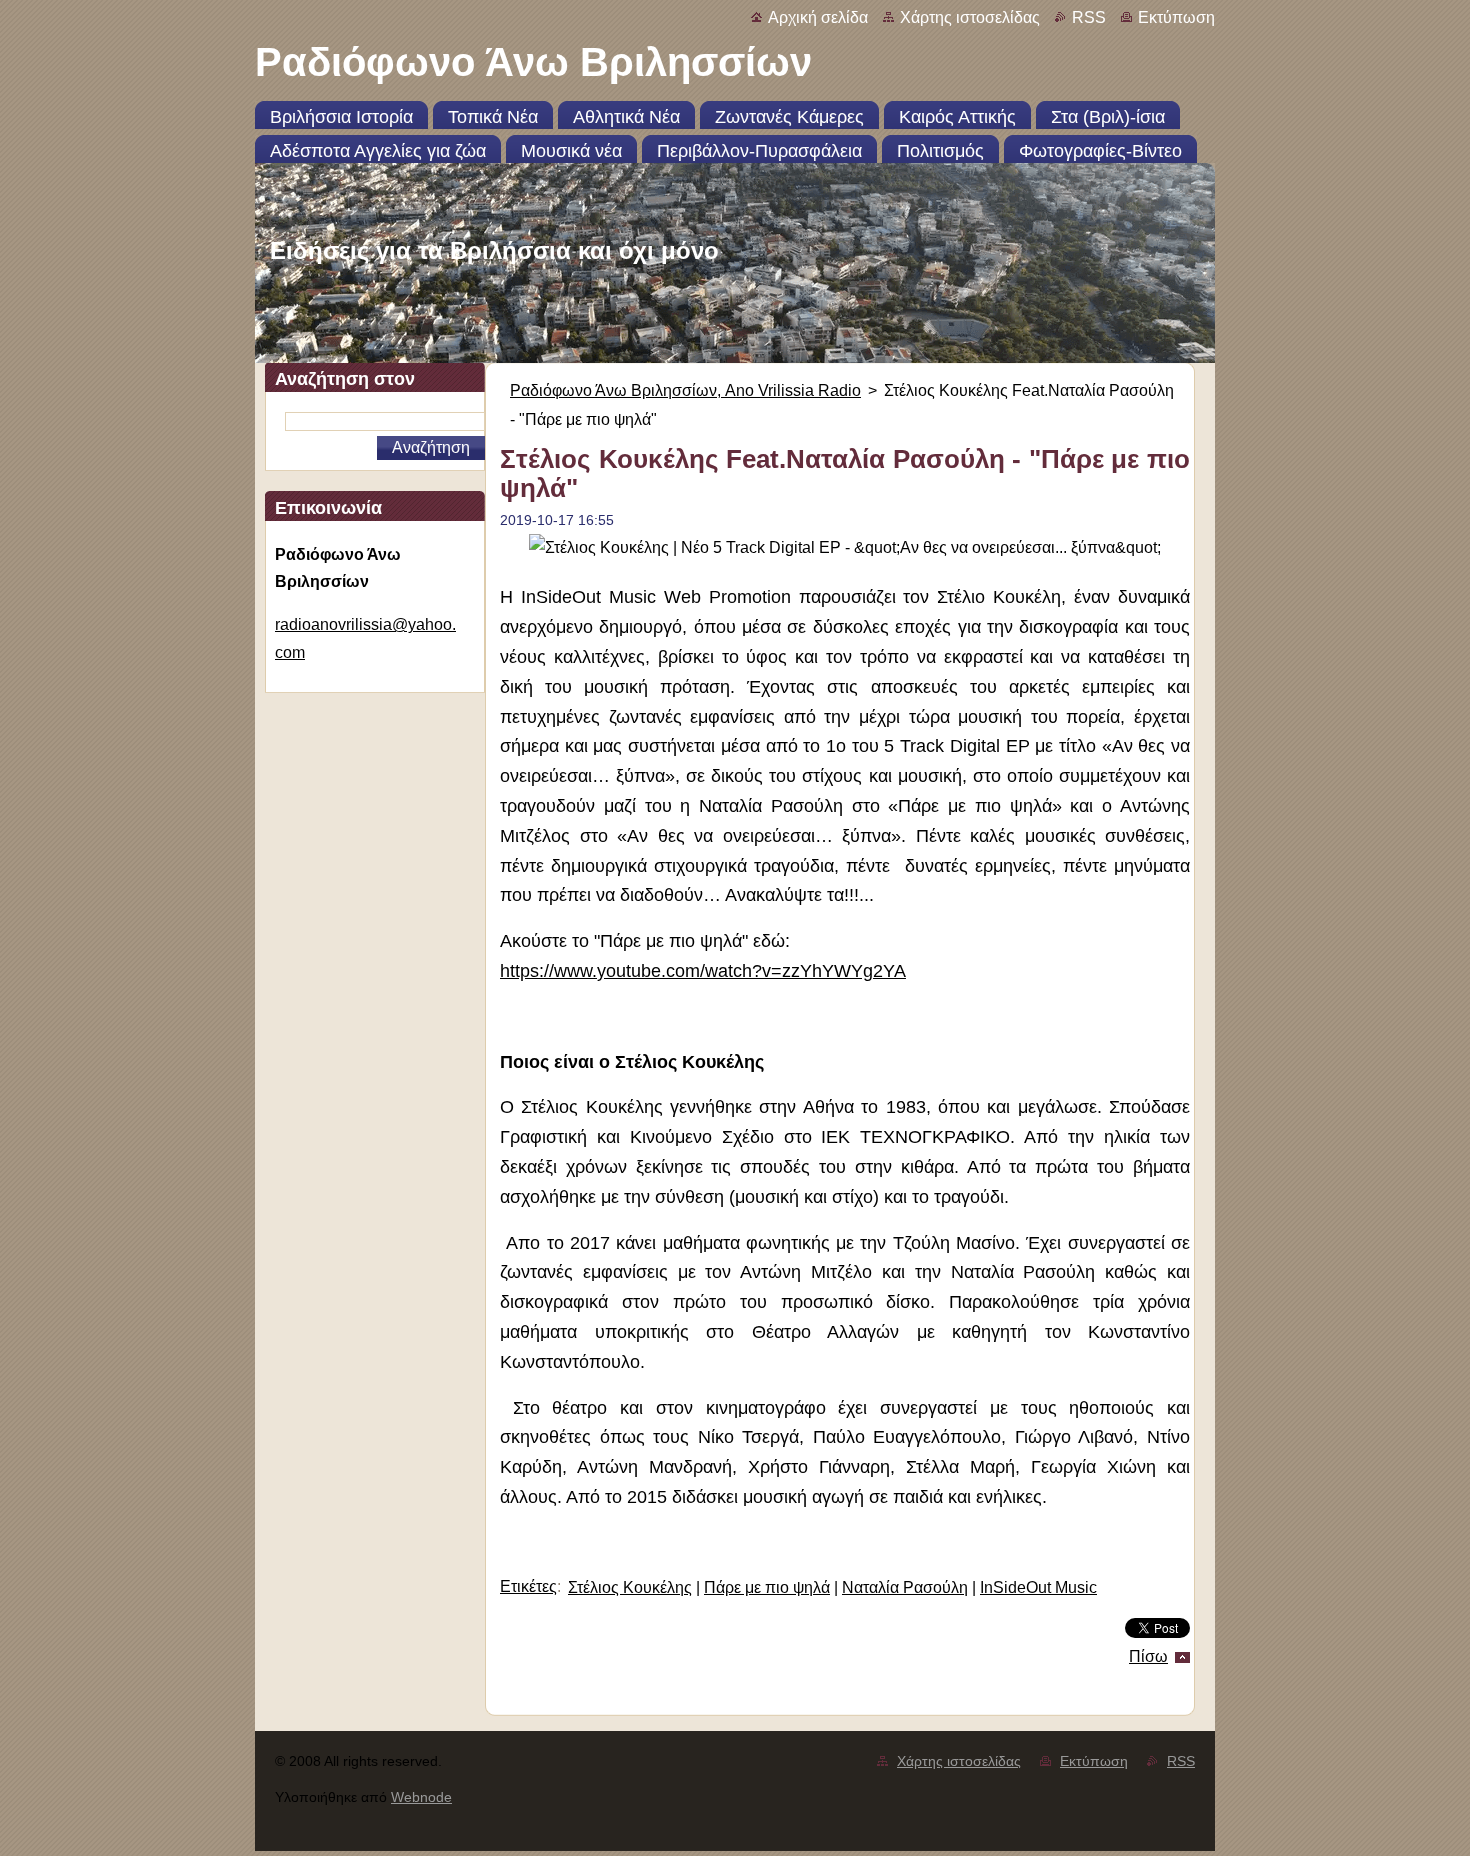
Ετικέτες (528, 1586)
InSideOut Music (1038, 1587)
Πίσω (1148, 1656)
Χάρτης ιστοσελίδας (970, 17)
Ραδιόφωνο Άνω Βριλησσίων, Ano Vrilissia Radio (685, 390)
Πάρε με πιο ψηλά (767, 1587)
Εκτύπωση (1176, 17)
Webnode (421, 1797)
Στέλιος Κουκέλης (630, 1587)
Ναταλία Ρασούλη (905, 1587)
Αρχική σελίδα (818, 17)
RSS (1089, 17)
